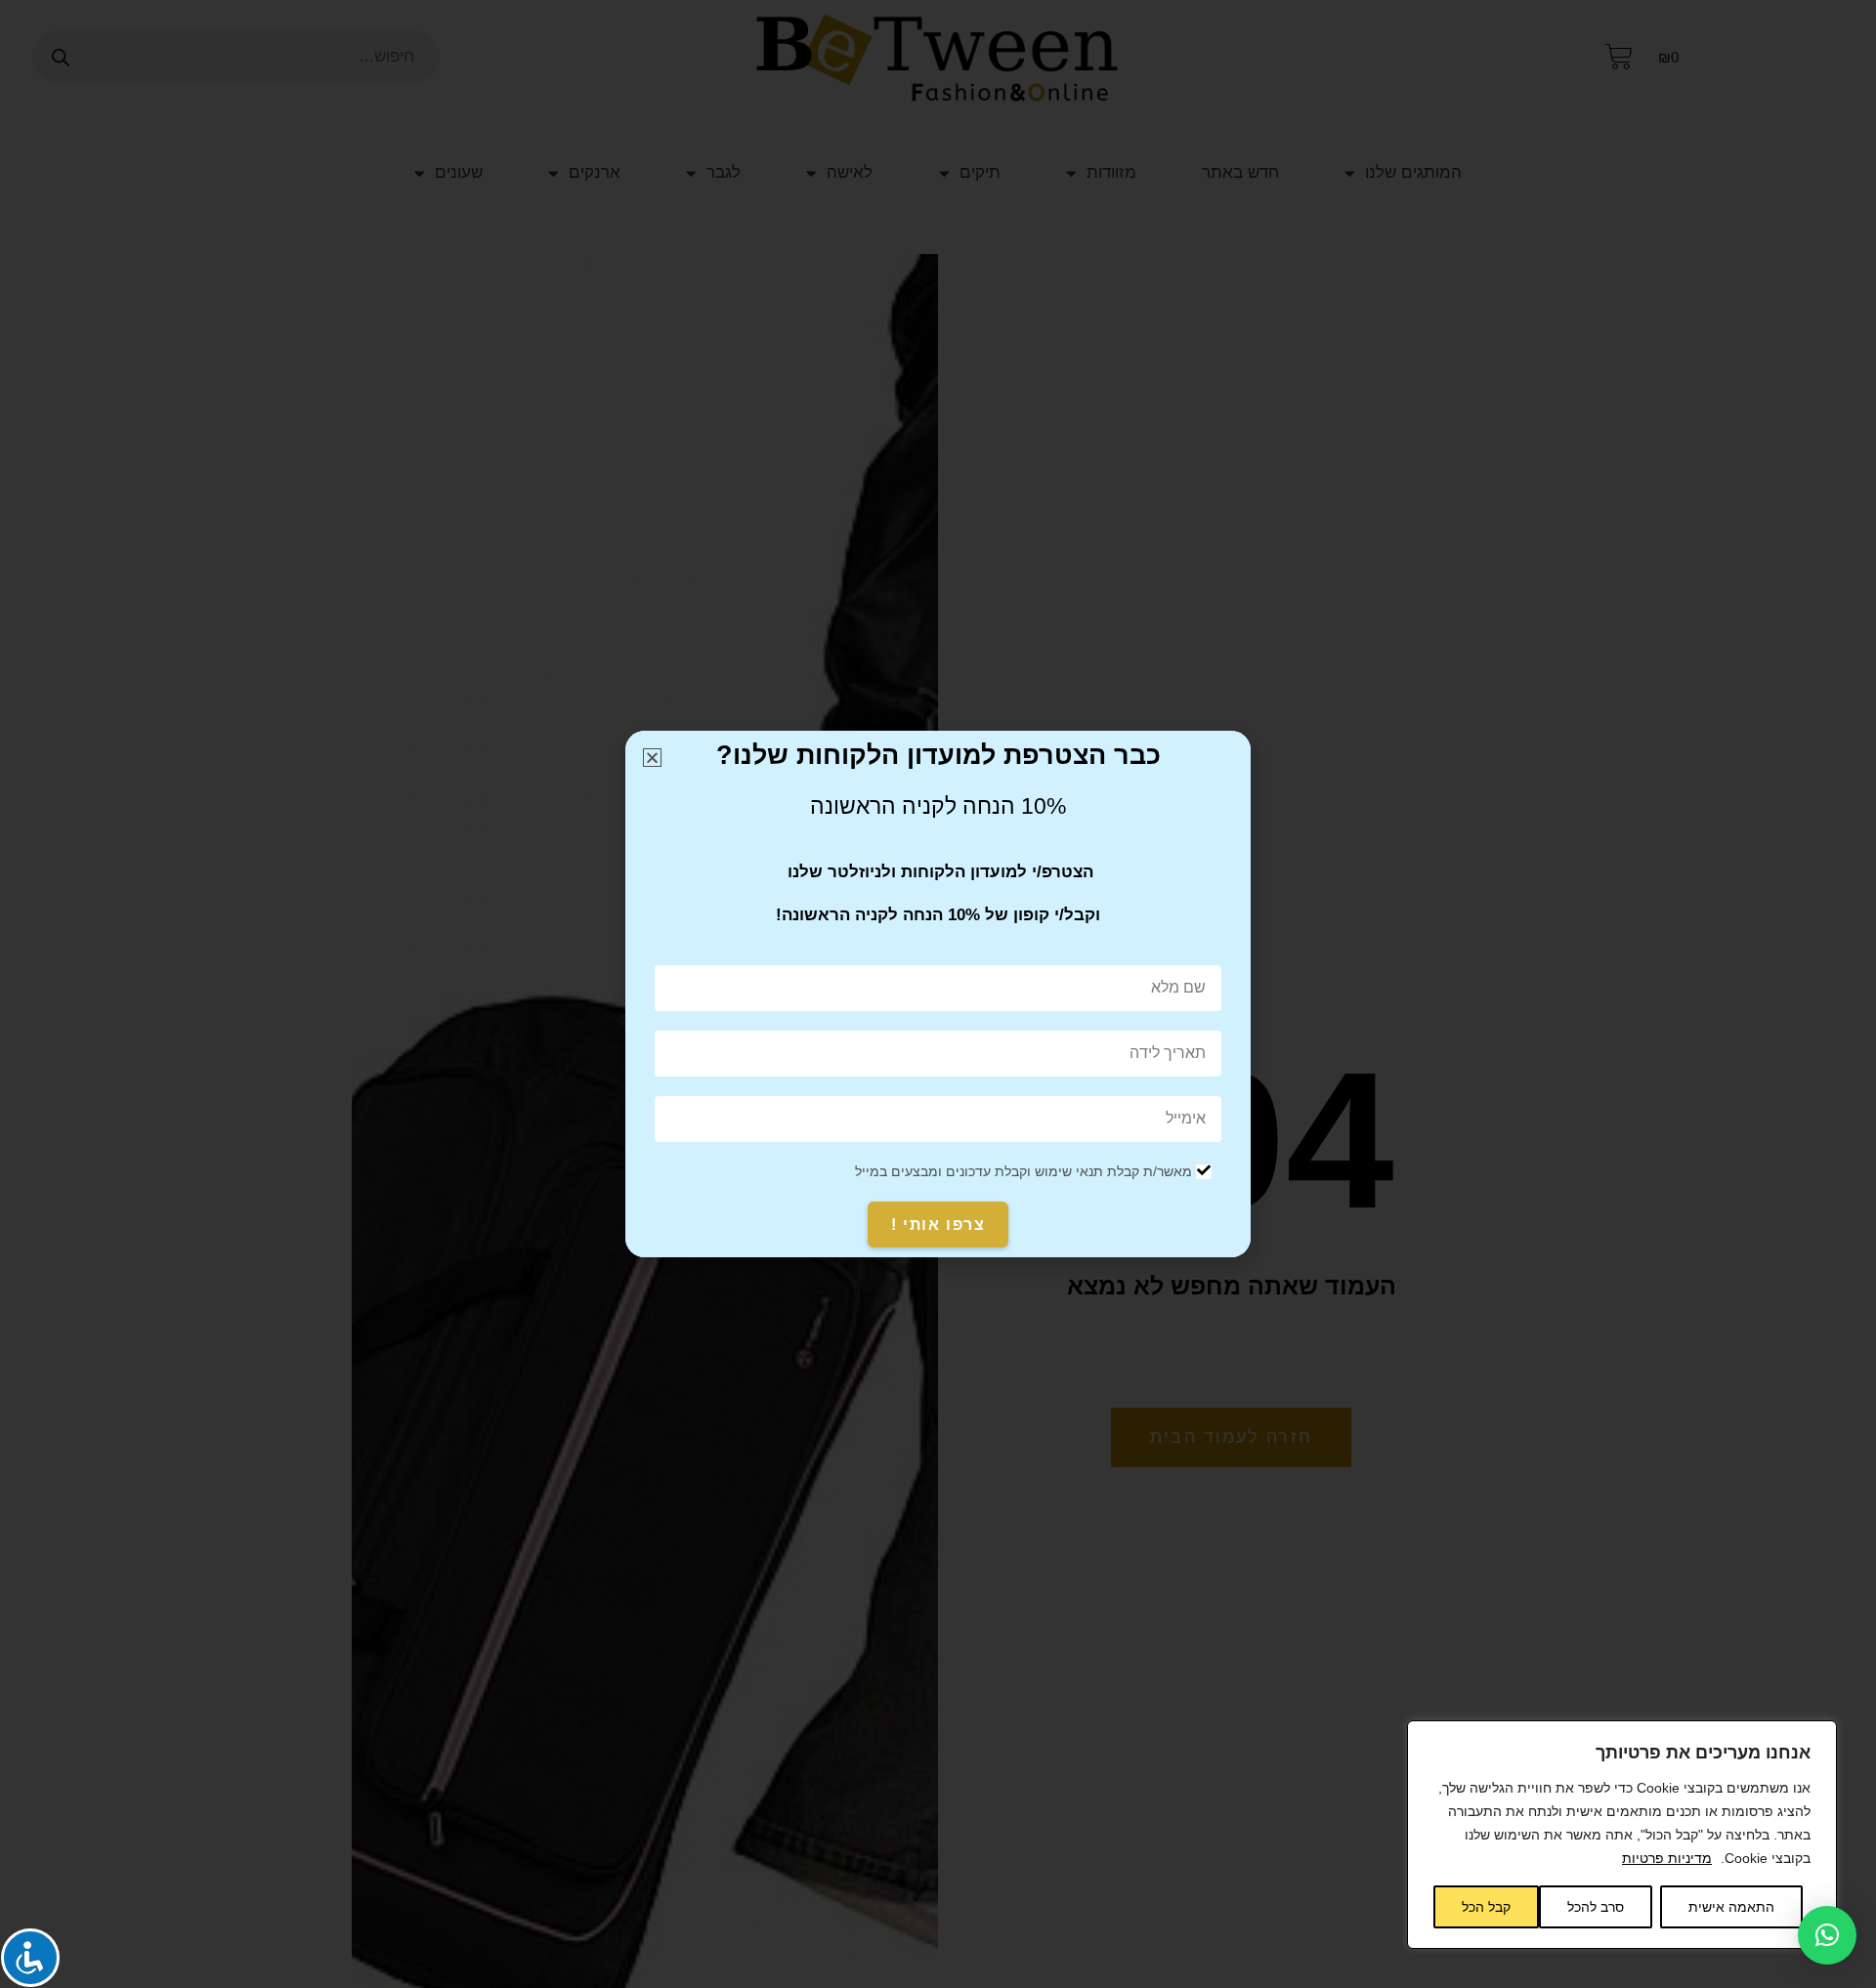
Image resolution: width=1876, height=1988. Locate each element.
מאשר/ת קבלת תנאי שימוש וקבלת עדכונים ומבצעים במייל (1023, 1171)
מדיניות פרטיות (1667, 1858)
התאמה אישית (1731, 1907)
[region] (1622, 1835)
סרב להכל (1596, 1907)
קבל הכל (1486, 1907)
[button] (1827, 1935)
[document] (938, 994)
